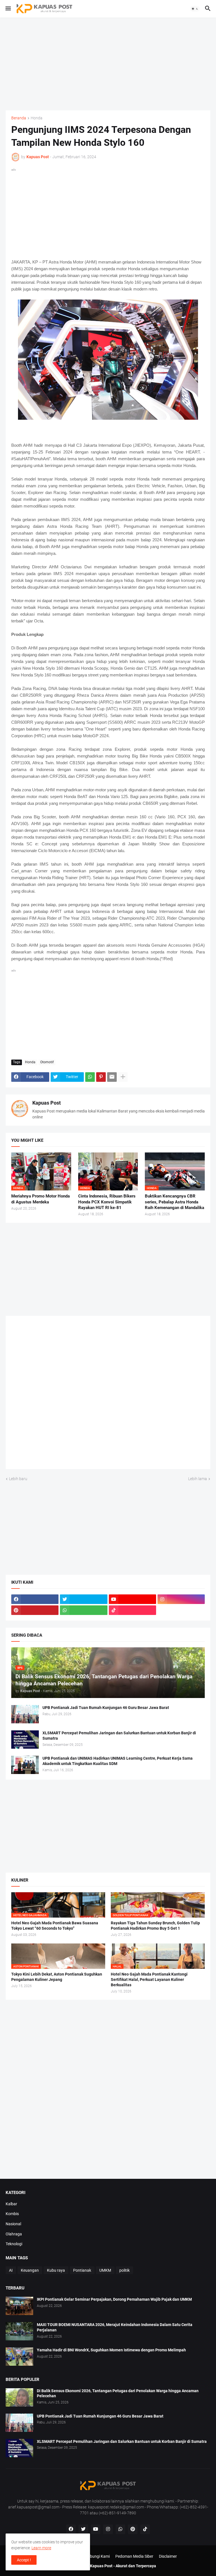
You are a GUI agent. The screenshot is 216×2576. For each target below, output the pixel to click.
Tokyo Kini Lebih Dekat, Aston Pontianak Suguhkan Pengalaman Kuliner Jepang (57, 1977)
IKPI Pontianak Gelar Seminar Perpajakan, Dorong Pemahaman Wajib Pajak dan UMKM (114, 2299)
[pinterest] (35, 1610)
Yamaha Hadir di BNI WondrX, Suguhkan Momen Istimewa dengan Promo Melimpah (111, 2350)
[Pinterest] (101, 1077)
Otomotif (47, 1062)
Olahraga (14, 2234)
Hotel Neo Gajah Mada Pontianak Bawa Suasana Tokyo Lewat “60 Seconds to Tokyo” (55, 1926)
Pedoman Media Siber (134, 2556)
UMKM (105, 2270)
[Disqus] (108, 1394)
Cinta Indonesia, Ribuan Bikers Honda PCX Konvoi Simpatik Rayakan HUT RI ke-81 (107, 1202)
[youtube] (132, 1599)
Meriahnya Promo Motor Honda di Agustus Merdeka (40, 1199)
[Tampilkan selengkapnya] (123, 1077)
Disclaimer (168, 2556)
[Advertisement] (108, 64)
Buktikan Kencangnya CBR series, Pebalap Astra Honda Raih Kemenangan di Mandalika (175, 1202)
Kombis (12, 2214)
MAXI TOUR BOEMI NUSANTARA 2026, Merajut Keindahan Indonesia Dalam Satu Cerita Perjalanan (115, 2327)
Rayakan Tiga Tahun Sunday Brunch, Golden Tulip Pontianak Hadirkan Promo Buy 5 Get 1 (155, 1926)
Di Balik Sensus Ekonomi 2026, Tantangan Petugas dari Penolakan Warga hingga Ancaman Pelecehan (118, 2393)
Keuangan (30, 2270)
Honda (37, 118)
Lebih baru (18, 1479)
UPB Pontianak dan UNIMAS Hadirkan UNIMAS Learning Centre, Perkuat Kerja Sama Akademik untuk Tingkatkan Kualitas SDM (118, 1761)
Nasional (13, 2224)
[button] (8, 9)
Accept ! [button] (24, 2560)
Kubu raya (56, 2270)
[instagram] (181, 1599)
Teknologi (14, 2244)
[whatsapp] (84, 1610)
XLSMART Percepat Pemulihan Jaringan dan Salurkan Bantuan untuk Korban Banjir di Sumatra (119, 1736)
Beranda (19, 118)
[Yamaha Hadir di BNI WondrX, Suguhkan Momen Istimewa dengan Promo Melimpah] (19, 2357)
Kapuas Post (47, 1103)
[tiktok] (132, 1610)
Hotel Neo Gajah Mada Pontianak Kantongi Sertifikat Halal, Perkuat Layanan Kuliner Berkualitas (149, 1980)
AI (11, 2270)
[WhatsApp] (90, 1077)
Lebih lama (198, 1479)
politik (124, 2270)
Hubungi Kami (97, 2556)
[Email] (112, 1077)
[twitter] (84, 1599)
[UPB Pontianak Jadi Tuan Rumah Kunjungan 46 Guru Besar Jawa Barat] (25, 1714)
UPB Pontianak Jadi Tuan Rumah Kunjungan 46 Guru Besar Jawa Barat (106, 1708)
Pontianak (82, 2270)
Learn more (41, 2548)
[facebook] (35, 1599)
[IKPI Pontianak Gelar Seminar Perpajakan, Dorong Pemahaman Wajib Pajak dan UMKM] (19, 2306)
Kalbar (11, 2204)
